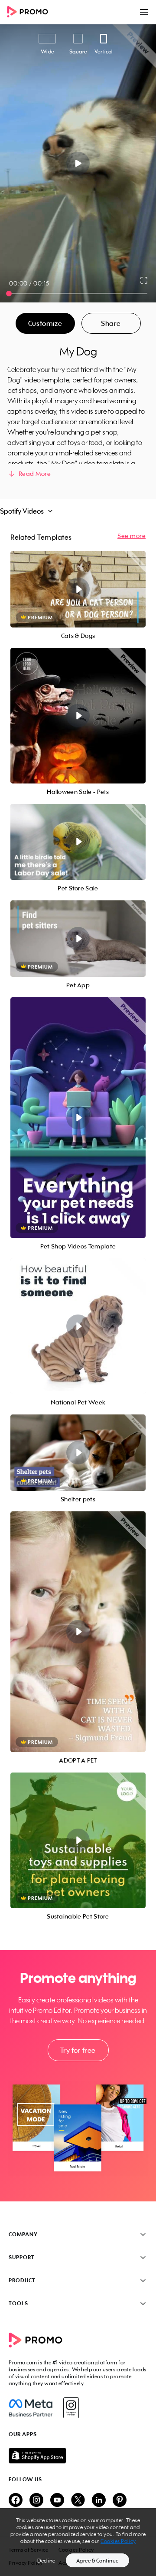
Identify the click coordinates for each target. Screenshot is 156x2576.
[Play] (78, 163)
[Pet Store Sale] (78, 842)
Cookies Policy (118, 2541)
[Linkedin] (99, 2501)
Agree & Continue (97, 2561)
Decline (46, 2561)
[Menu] (144, 12)
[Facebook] (31, 2408)
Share (111, 323)
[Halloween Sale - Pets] (78, 716)
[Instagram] (71, 2408)
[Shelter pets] (78, 1453)
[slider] (9, 294)
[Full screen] (144, 280)
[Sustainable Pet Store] (78, 1840)
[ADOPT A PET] (78, 1632)
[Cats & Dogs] (78, 589)
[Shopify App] (78, 2456)
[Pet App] (78, 939)
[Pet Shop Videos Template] (78, 1118)
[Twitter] (78, 2501)
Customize (45, 323)
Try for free (78, 2050)
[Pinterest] (120, 2501)
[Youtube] (57, 2501)
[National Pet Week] (78, 1326)
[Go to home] (30, 12)
